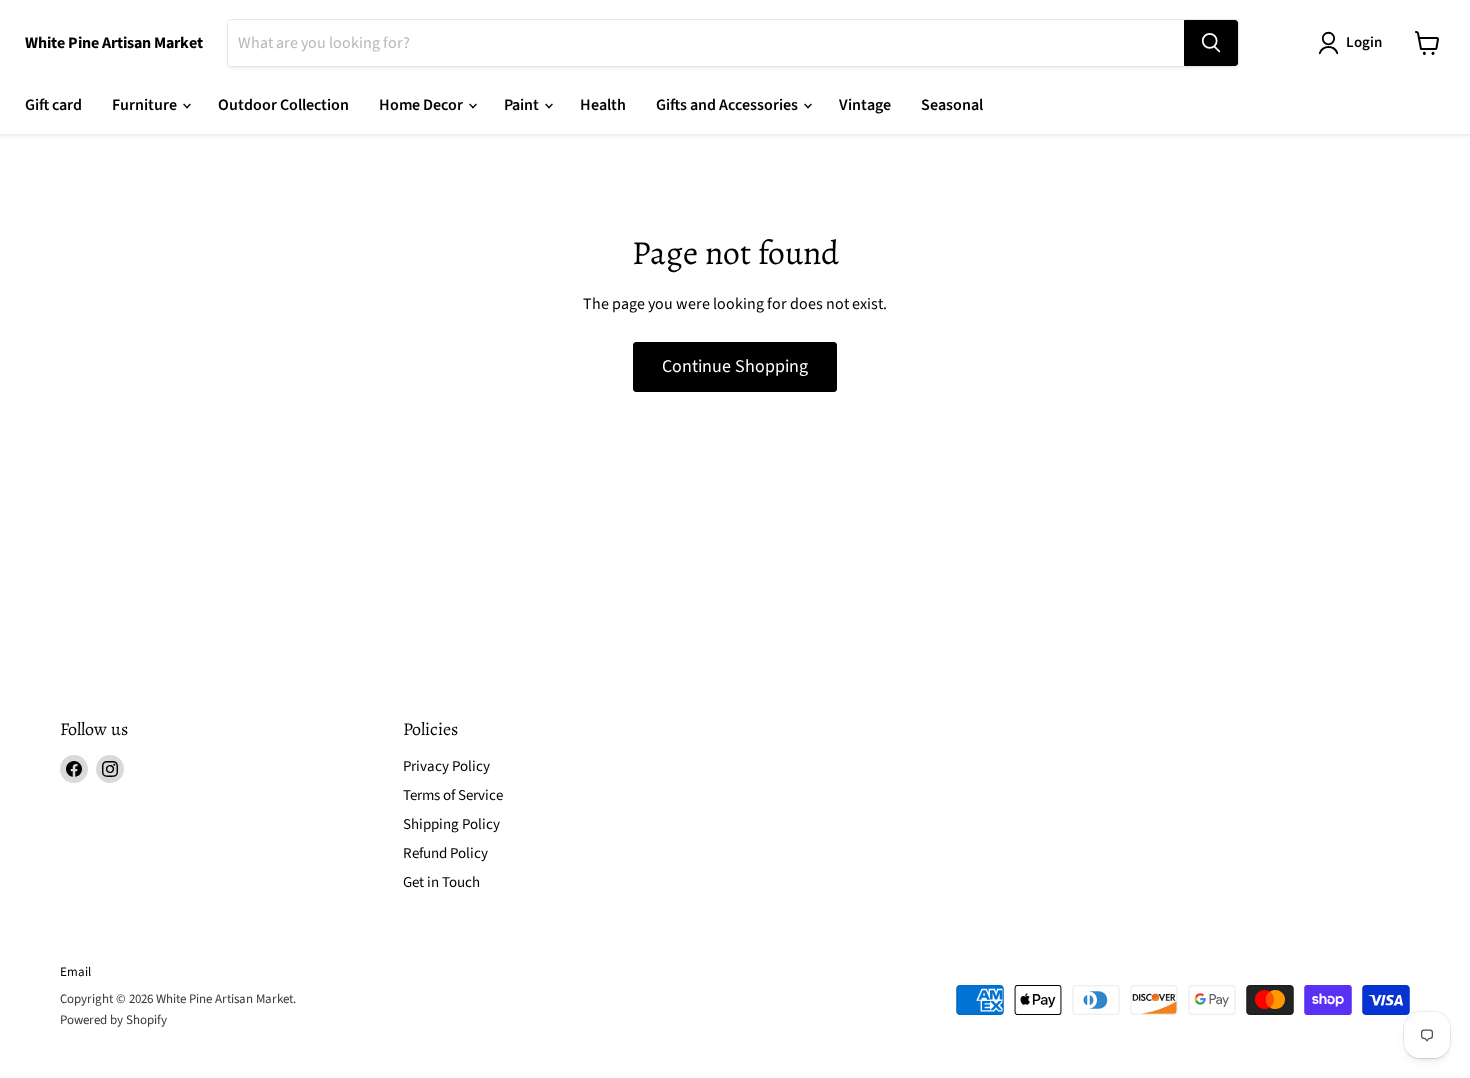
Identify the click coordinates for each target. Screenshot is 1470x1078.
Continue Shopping (735, 366)
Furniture (146, 105)
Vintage (865, 105)
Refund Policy (445, 853)
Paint (523, 105)
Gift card (53, 105)
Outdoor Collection (283, 105)
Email (75, 972)
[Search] (1211, 43)
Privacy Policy (446, 766)
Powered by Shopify (113, 1020)
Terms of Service (453, 795)
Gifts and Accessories (728, 105)
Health (603, 105)
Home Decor (422, 105)
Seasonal (952, 105)
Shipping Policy (451, 824)
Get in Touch (441, 882)
